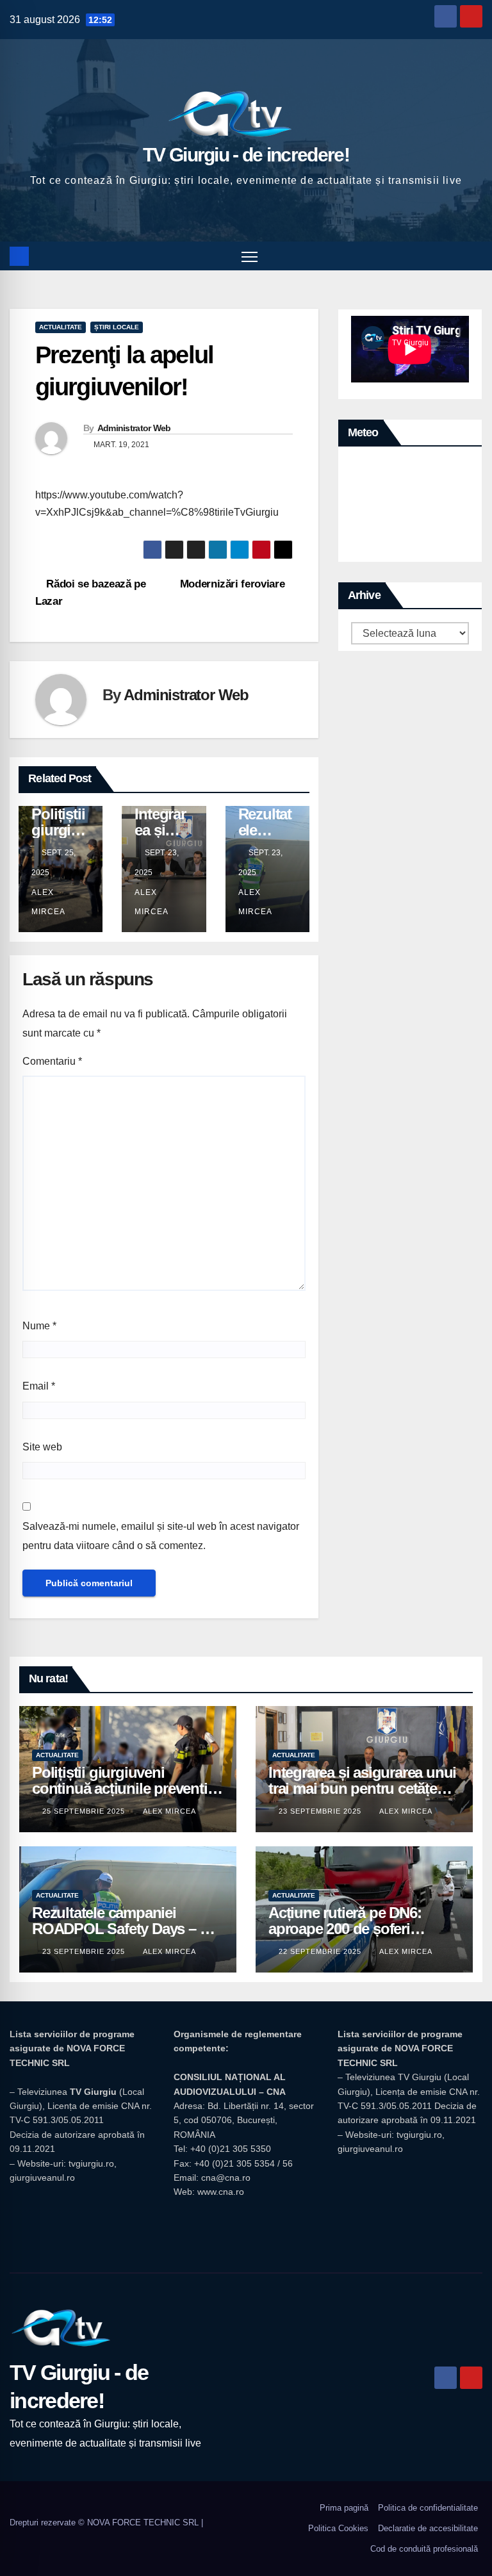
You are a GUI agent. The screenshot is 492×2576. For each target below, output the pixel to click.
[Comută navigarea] (250, 256)
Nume (39, 1326)
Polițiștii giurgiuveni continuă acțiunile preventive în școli (127, 1788)
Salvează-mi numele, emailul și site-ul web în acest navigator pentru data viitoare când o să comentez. (161, 1536)
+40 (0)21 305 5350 (231, 2149)
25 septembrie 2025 (85, 1811)
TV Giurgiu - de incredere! (246, 155)
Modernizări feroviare (233, 584)
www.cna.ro (221, 2192)
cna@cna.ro (226, 2178)
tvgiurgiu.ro (91, 2163)
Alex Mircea (48, 902)
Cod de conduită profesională (424, 2549)
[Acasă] (19, 256)
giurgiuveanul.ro (42, 2178)
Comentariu (52, 1061)
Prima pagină (344, 2508)
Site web (42, 1447)
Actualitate (61, 327)
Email (39, 1386)
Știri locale (117, 327)
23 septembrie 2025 (321, 1811)
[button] (474, 256)
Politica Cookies (338, 2528)
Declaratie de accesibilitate (428, 2528)
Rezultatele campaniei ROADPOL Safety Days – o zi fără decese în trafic (127, 1929)
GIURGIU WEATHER (410, 507)
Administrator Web (134, 428)
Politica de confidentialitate (428, 2508)
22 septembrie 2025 (321, 1951)
